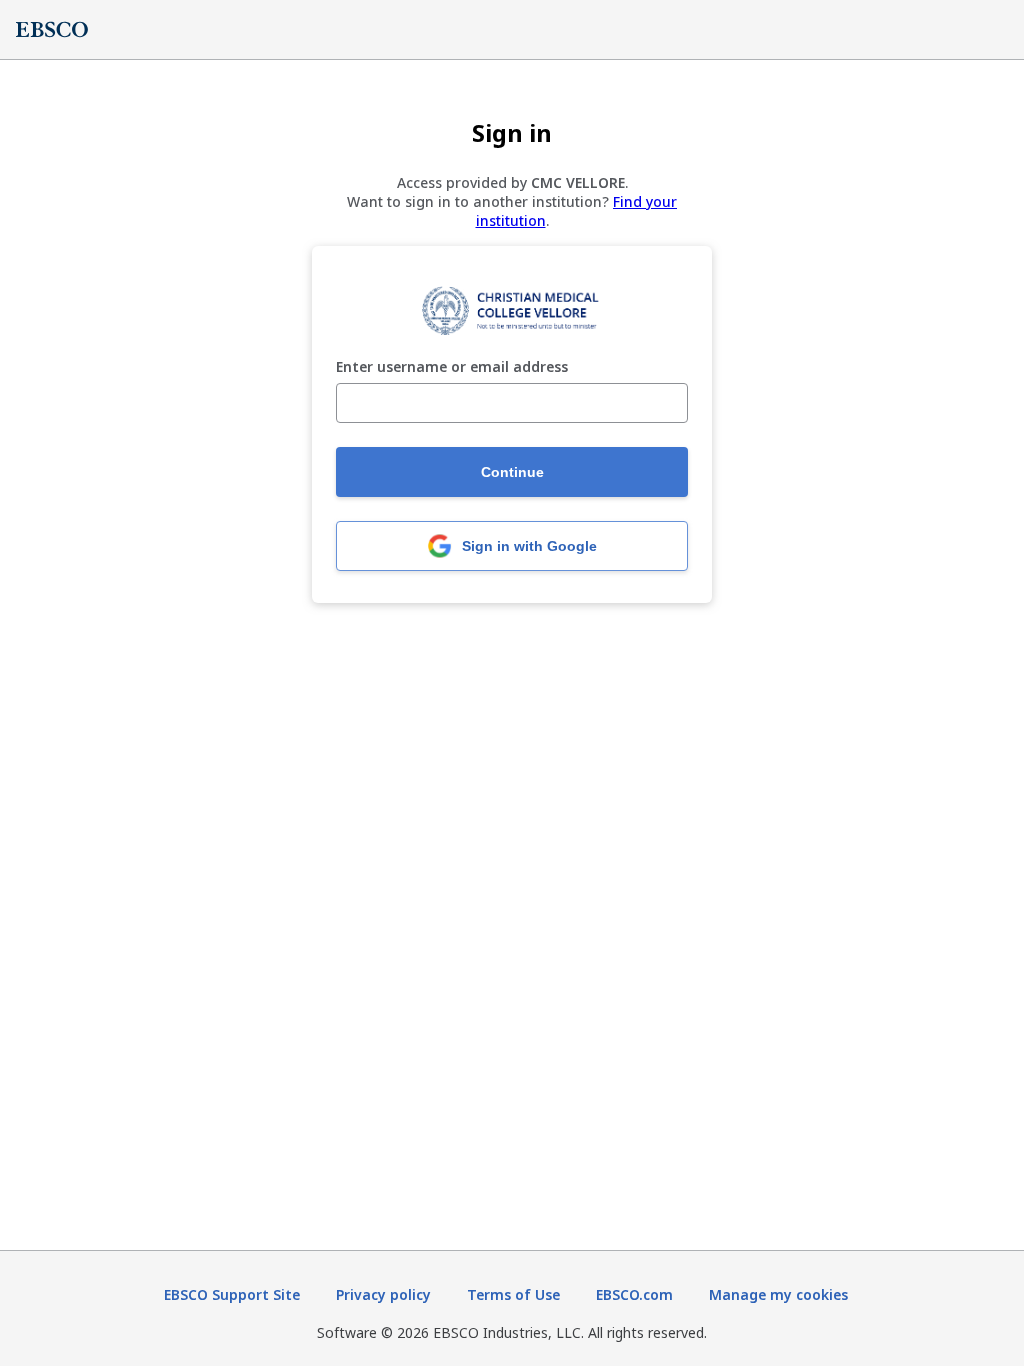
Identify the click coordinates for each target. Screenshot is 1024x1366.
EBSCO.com (634, 1294)
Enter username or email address (452, 367)
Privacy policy (383, 1294)
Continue (512, 472)
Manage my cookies (778, 1294)
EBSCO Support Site (232, 1294)
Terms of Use (513, 1294)
